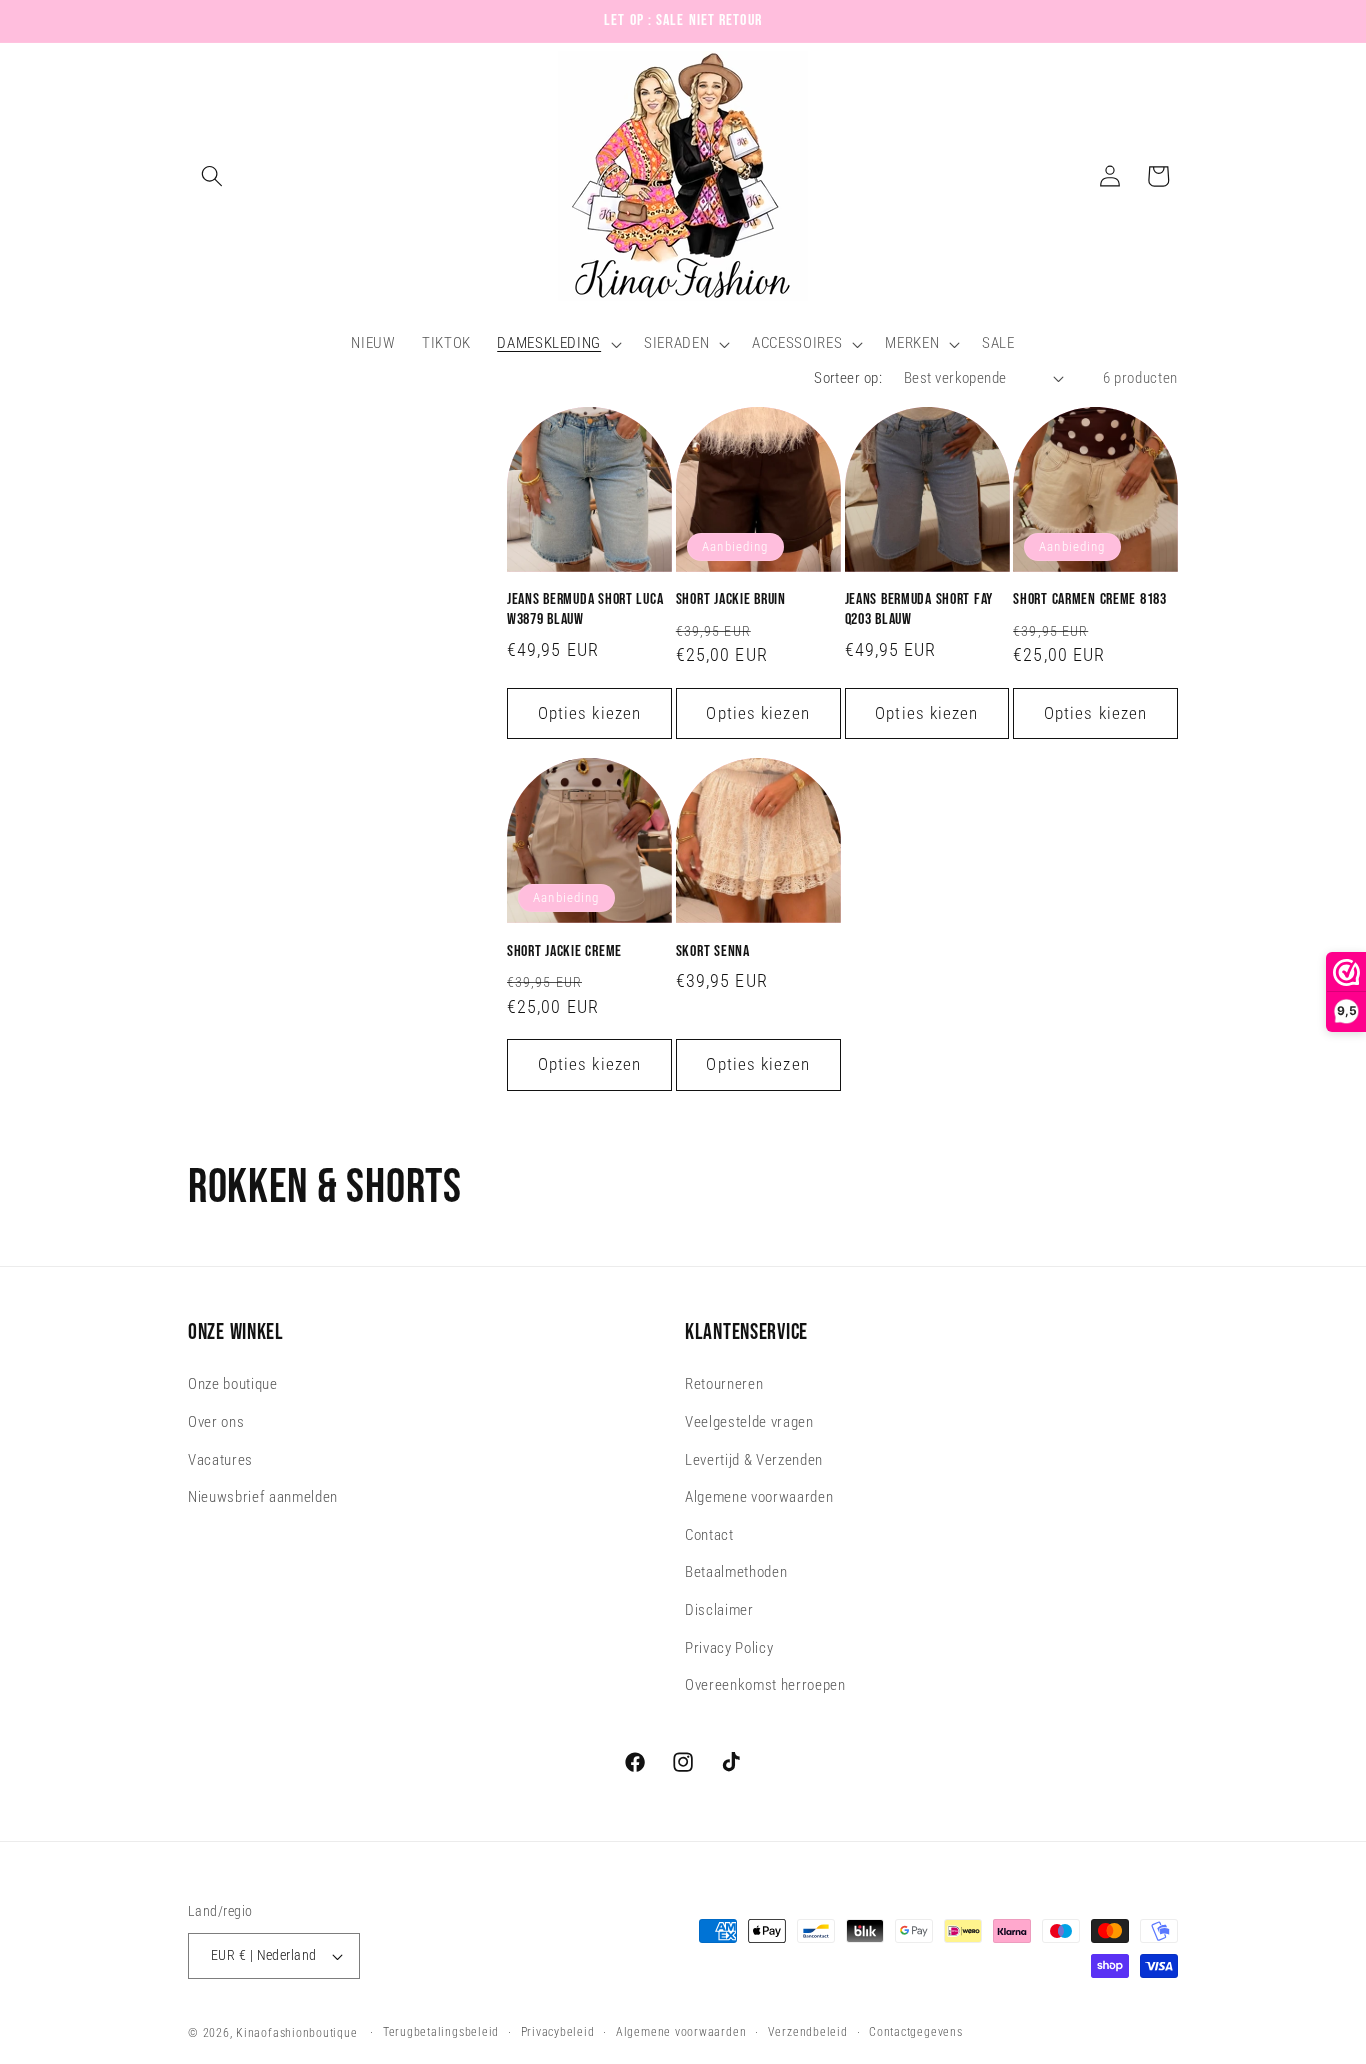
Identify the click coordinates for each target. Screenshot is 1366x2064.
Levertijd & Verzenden (754, 1460)
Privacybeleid (558, 2032)
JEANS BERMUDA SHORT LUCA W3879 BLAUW (585, 609)
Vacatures (220, 1460)
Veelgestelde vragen (749, 1422)
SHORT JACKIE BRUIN (731, 599)
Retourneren (724, 1385)
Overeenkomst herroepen (765, 1686)
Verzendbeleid (808, 2032)
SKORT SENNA (713, 951)
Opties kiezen (589, 713)
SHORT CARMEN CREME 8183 (1090, 599)
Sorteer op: (848, 378)
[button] (212, 176)
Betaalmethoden (736, 1573)
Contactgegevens (916, 2032)
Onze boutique (233, 1385)
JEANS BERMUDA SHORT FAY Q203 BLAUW (919, 609)
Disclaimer (719, 1610)
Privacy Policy (729, 1648)
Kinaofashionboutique (296, 2033)
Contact (709, 1535)
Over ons (216, 1422)
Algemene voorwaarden (759, 1498)
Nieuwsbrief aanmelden (263, 1498)
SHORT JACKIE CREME (564, 951)
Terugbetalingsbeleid (441, 2032)
